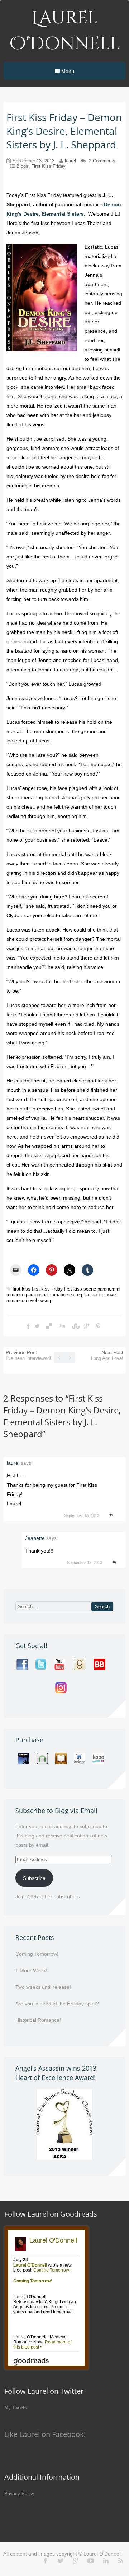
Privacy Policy (19, 2494)
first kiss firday (47, 1289)
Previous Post (28, 1355)
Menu (67, 71)
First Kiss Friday (48, 166)
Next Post (107, 1355)
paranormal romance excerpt (55, 1295)
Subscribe (34, 1878)
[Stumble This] (75, 1326)
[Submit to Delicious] (49, 1326)
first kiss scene (80, 1289)
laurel (70, 161)
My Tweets (16, 2408)
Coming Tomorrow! (37, 1954)
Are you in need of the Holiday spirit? (57, 2004)
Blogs (22, 166)
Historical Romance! (38, 2020)
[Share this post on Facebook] (28, 1326)
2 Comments (102, 161)
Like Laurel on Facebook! (45, 2434)
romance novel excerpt (30, 1300)
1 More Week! (31, 1970)
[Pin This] (98, 1326)
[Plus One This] (87, 1326)
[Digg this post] (62, 1326)
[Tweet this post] (37, 1326)
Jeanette (35, 1538)
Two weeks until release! (43, 1987)
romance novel (102, 1295)
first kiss (21, 1289)
